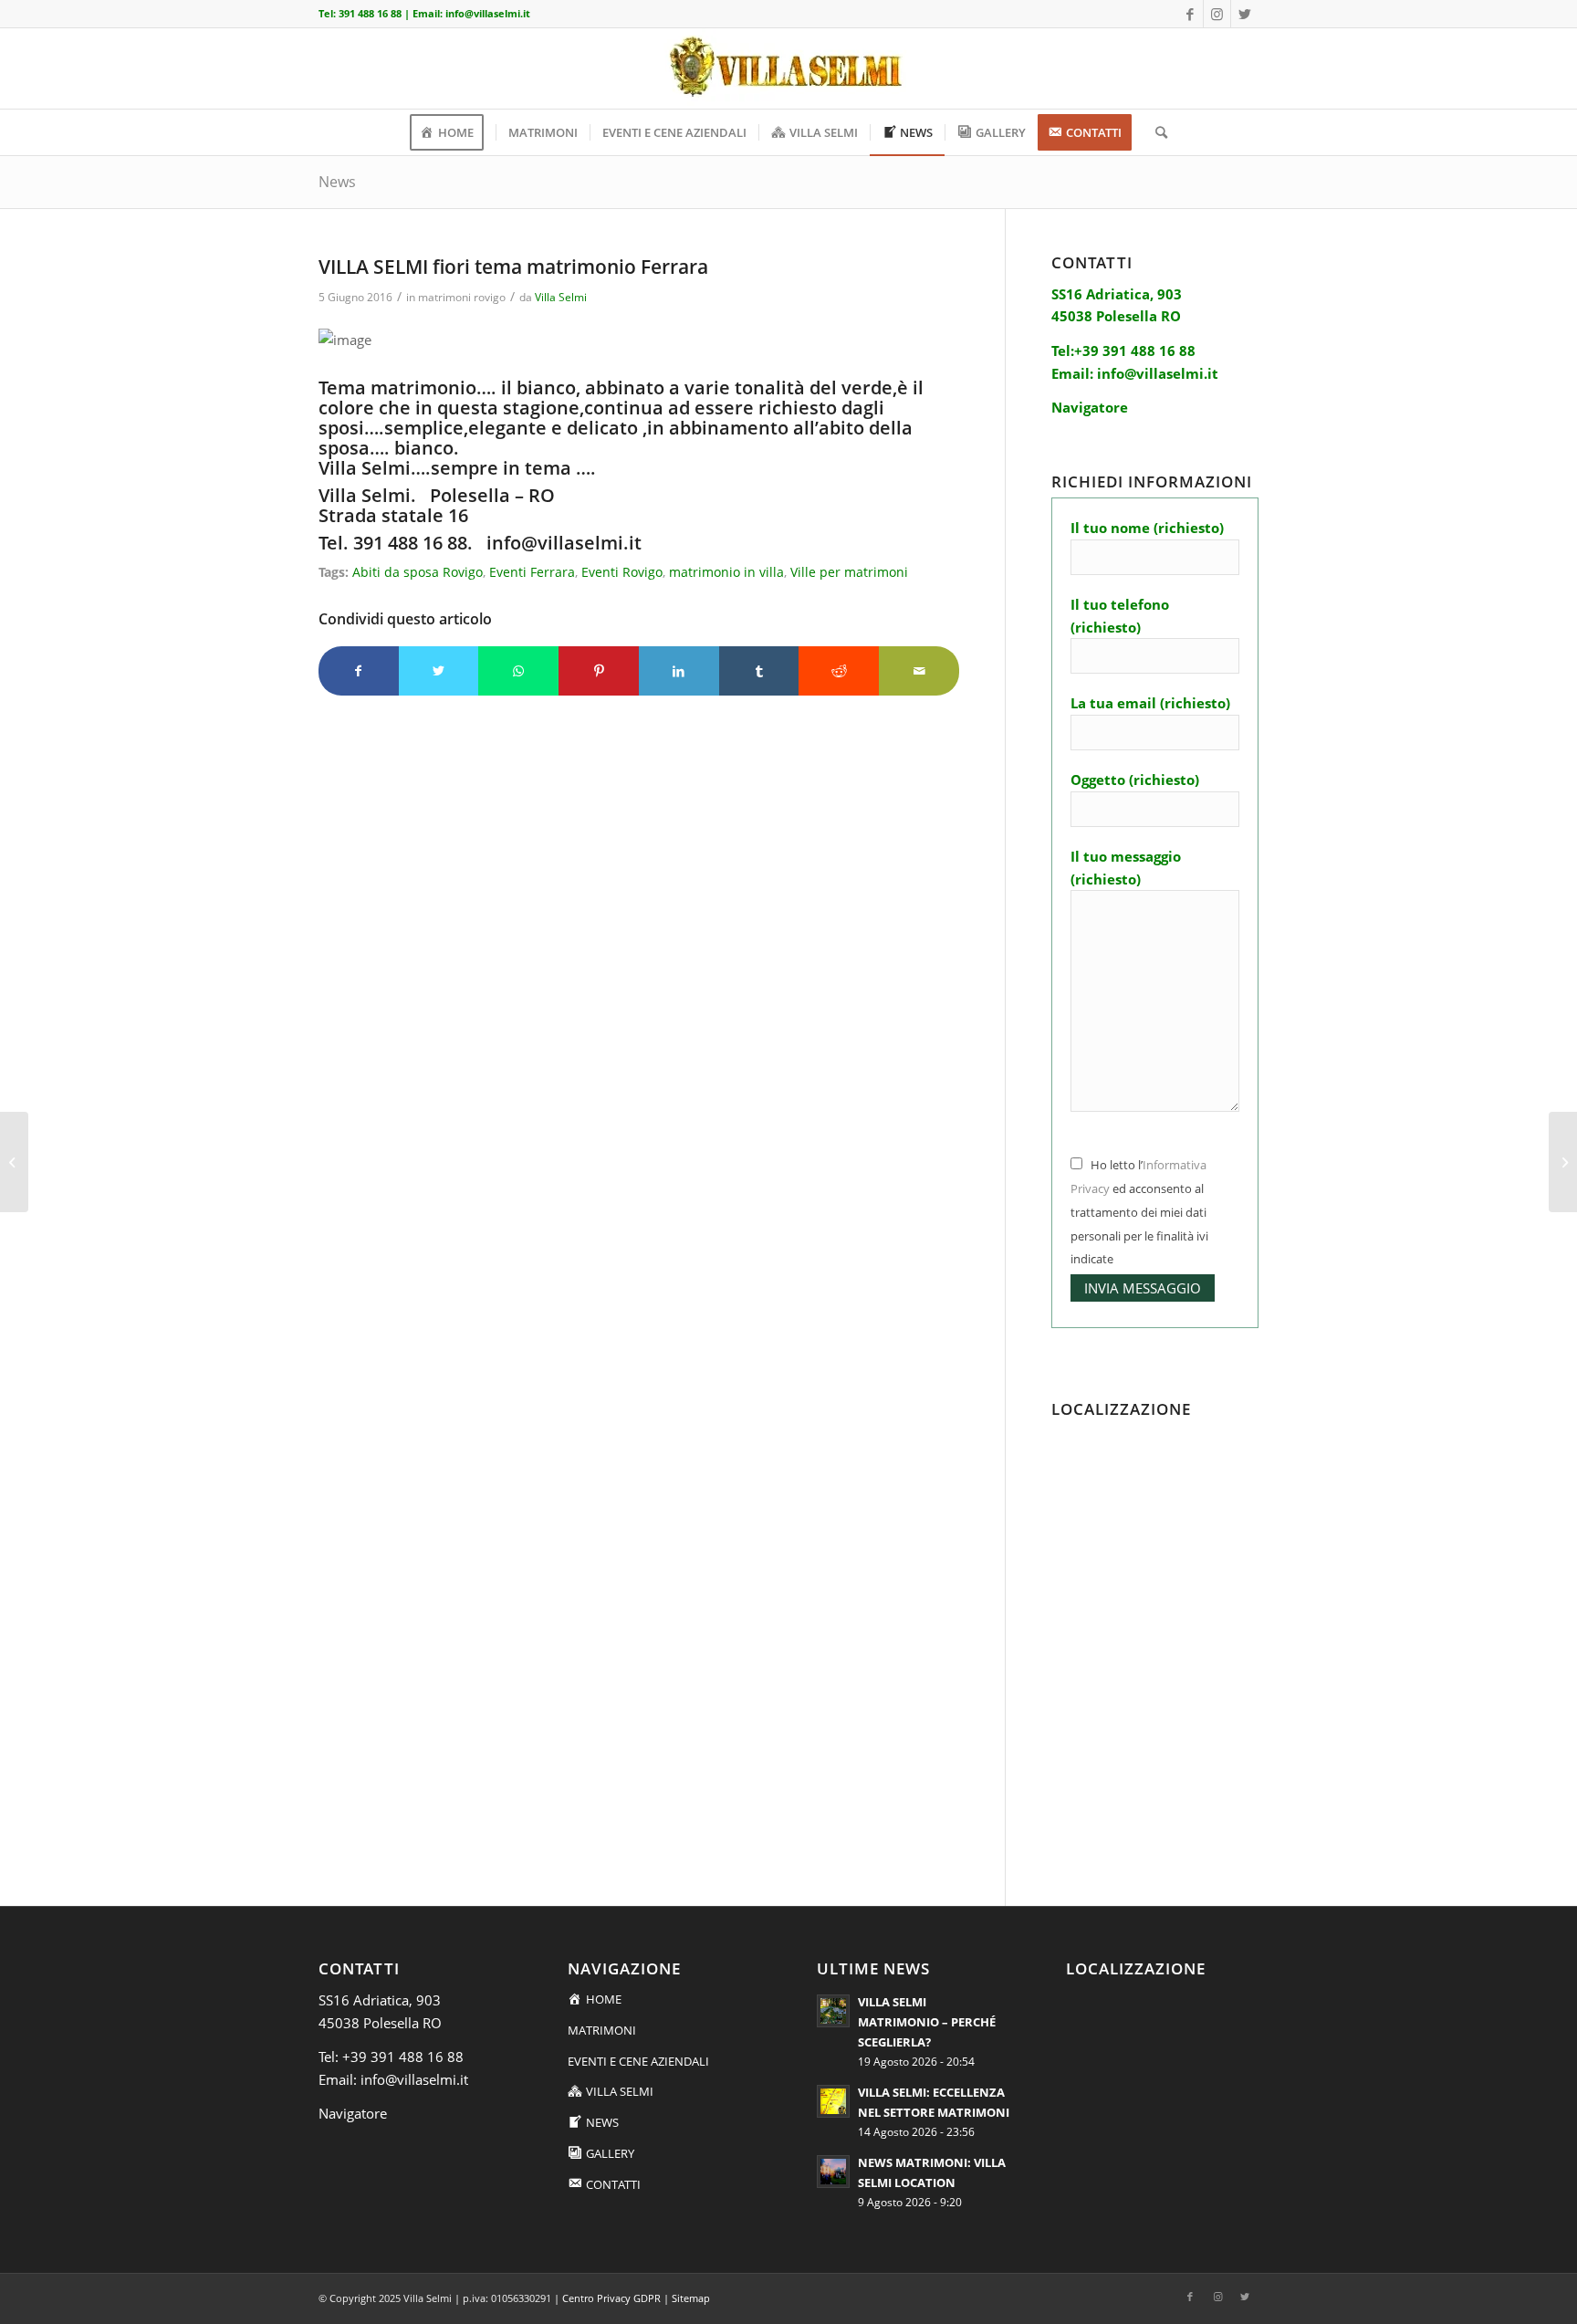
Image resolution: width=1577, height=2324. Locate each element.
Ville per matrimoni (849, 572)
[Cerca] (1155, 132)
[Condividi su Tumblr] (759, 671)
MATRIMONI (602, 2030)
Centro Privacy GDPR (611, 2298)
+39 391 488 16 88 (403, 2057)
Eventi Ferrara (532, 572)
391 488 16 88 (370, 13)
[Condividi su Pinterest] (599, 671)
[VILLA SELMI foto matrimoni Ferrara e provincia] (14, 1162)
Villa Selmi (561, 297)
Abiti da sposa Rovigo (418, 572)
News (337, 182)
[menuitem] (453, 132)
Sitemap (691, 2298)
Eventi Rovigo (622, 572)
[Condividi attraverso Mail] (919, 671)
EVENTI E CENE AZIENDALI (638, 2061)
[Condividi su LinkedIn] (679, 671)
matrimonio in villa (726, 572)
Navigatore (353, 2113)
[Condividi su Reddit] (839, 671)
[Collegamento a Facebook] (1190, 14)
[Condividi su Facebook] (359, 671)
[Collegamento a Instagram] (1217, 14)
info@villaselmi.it (488, 13)
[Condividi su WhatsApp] (518, 671)
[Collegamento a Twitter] (1245, 14)
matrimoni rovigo (462, 297)
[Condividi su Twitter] (439, 671)
